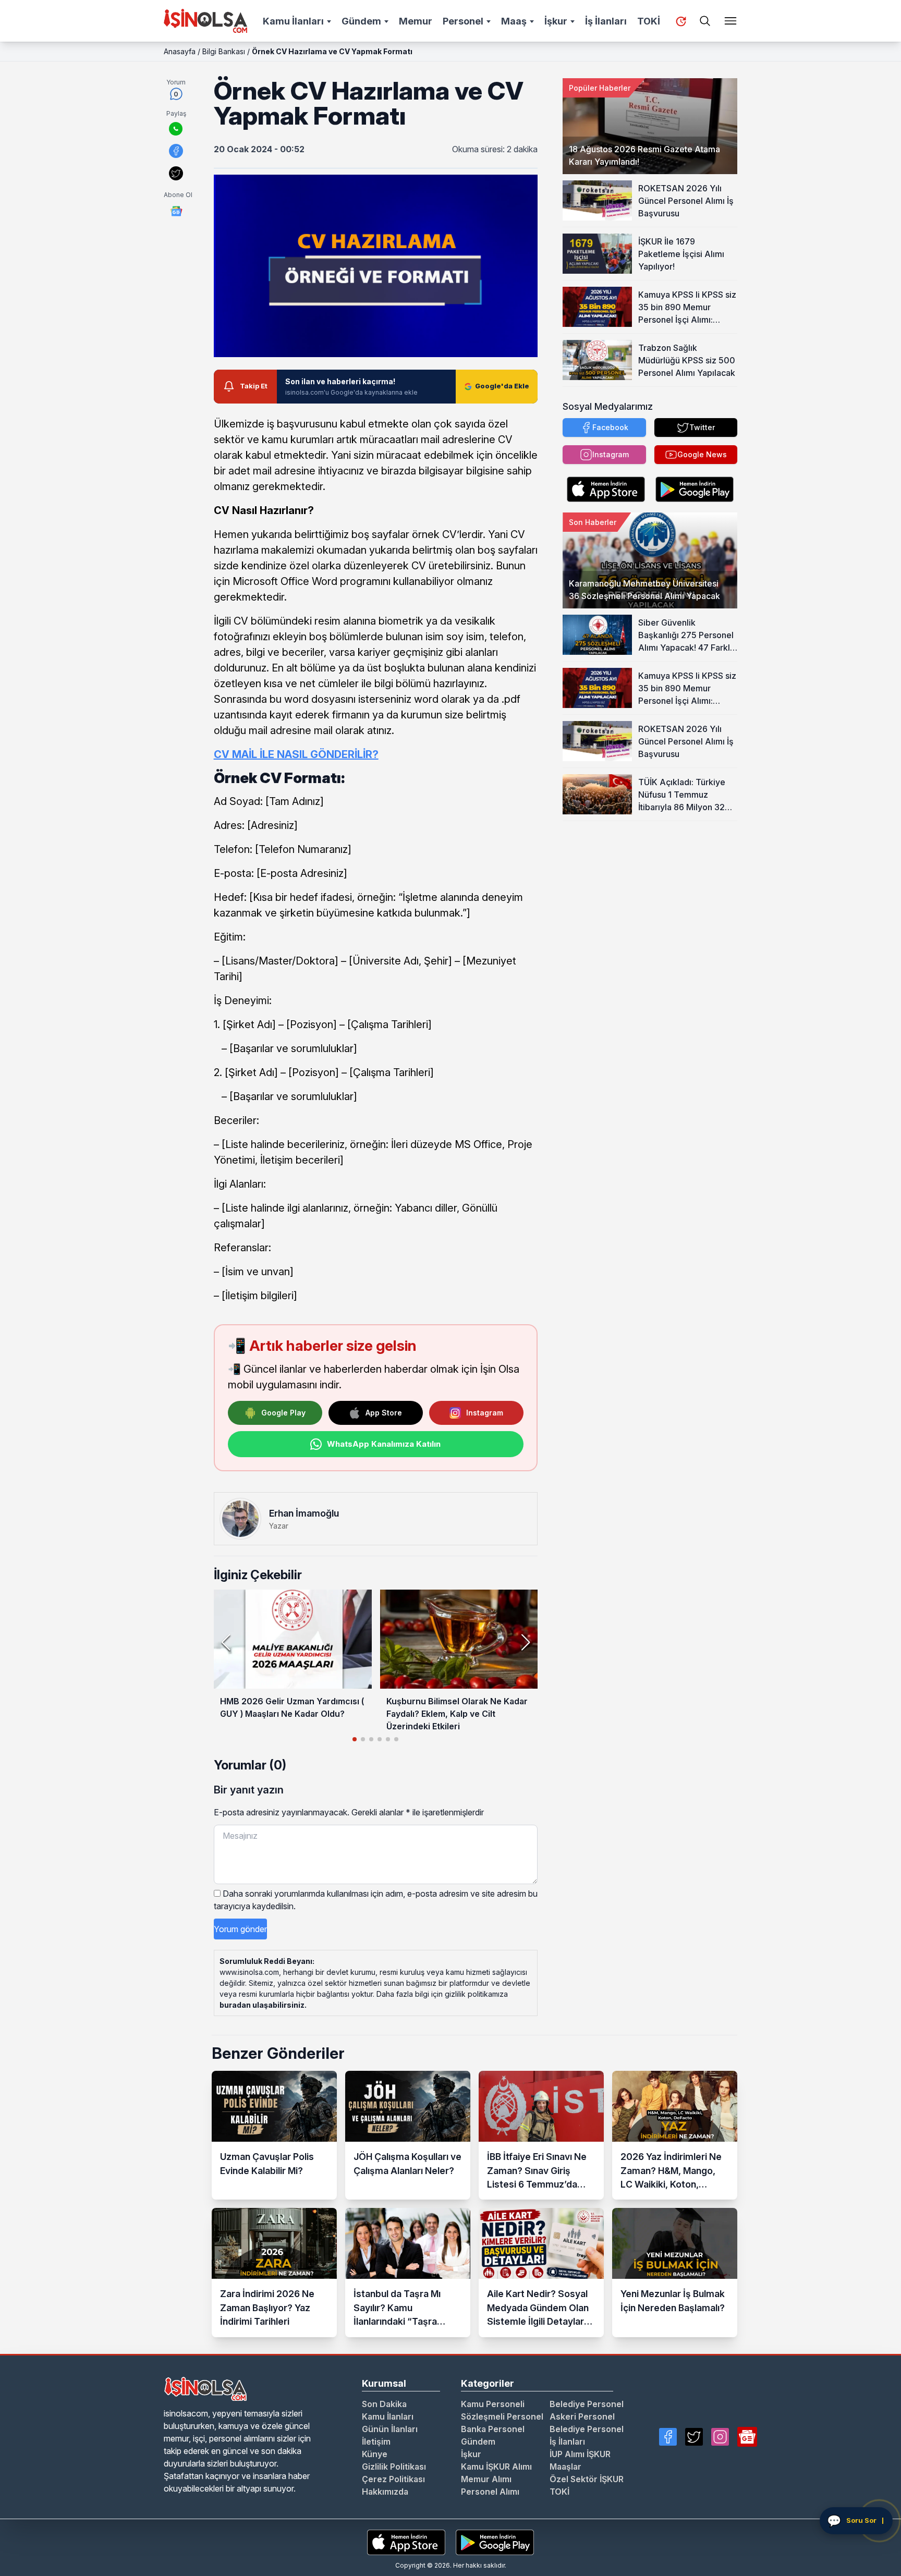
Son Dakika (384, 2404)
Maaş (514, 21)
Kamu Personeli (493, 2404)
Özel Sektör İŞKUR (587, 2479)
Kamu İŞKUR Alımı (496, 2467)
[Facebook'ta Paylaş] (176, 151)
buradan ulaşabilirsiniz (262, 2005)
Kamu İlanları (293, 21)
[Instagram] (720, 2437)
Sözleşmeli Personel (502, 2416)
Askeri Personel (582, 2416)
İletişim (376, 2441)
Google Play (283, 1413)
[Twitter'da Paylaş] (176, 173)
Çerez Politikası (393, 2479)
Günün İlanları (390, 2429)
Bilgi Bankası (224, 51)
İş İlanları (606, 21)
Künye (375, 2454)
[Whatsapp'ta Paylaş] (176, 129)
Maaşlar (565, 2467)
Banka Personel (493, 2429)
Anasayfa (180, 51)
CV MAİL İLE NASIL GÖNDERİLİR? (296, 754)
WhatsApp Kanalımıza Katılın (384, 1444)
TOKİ (649, 21)
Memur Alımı (486, 2479)
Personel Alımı (490, 2492)
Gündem (361, 21)
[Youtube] (747, 2437)
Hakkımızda (385, 2492)
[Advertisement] (650, 886)
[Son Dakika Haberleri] (681, 21)
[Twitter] (694, 2437)
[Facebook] (668, 2437)
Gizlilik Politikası (394, 2467)
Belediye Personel (587, 2404)
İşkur (556, 21)
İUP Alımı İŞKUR (580, 2454)
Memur (416, 21)
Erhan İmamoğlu (304, 1513)
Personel (463, 21)
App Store (384, 1413)
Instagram (485, 1413)
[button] (525, 1642)
